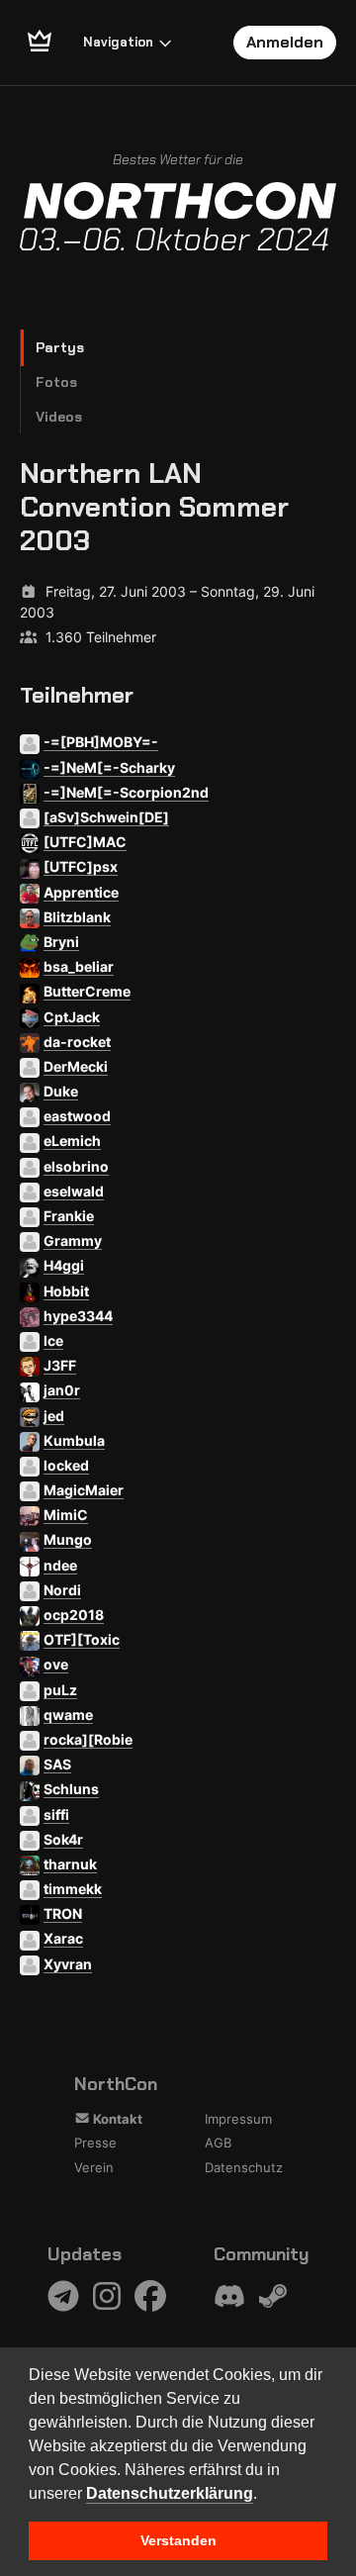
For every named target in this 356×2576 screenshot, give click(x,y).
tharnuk (70, 1864)
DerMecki (76, 1066)
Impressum (238, 2119)
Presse (95, 2143)
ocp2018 (74, 1615)
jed (54, 1416)
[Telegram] (63, 2296)
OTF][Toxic (82, 1639)
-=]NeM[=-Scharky (109, 767)
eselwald (74, 1191)
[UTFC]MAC (85, 842)
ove (56, 1664)
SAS (57, 1764)
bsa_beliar (79, 966)
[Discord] (229, 2296)
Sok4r (63, 1839)
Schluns (71, 1789)
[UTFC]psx (81, 866)
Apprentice (81, 892)
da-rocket (77, 1042)
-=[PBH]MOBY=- (101, 742)
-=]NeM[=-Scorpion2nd (126, 792)
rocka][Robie (88, 1739)
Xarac (63, 1938)
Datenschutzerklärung (170, 2493)
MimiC (66, 1515)
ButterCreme (87, 991)
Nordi (62, 1590)
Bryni (61, 942)
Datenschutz (244, 2167)
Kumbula (74, 1440)
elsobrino (76, 1166)
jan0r (62, 1390)
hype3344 (78, 1316)
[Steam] (273, 2296)
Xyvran (68, 1964)
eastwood (77, 1116)
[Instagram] (107, 2296)
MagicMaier (84, 1490)
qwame (68, 1715)
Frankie (69, 1216)
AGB (218, 2143)
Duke (61, 1091)
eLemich (72, 1141)
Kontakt (116, 2119)
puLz (60, 1690)
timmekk (73, 1889)
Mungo (68, 1539)
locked (66, 1465)
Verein (94, 2167)
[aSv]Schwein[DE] (106, 817)
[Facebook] (150, 2296)
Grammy (73, 1240)
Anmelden (285, 42)
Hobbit (66, 1291)
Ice (53, 1340)
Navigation (118, 42)
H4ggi (64, 1265)
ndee (60, 1565)
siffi (56, 1814)
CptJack (72, 1017)
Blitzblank (77, 917)
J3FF (60, 1365)
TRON (63, 1913)
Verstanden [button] (178, 2540)
